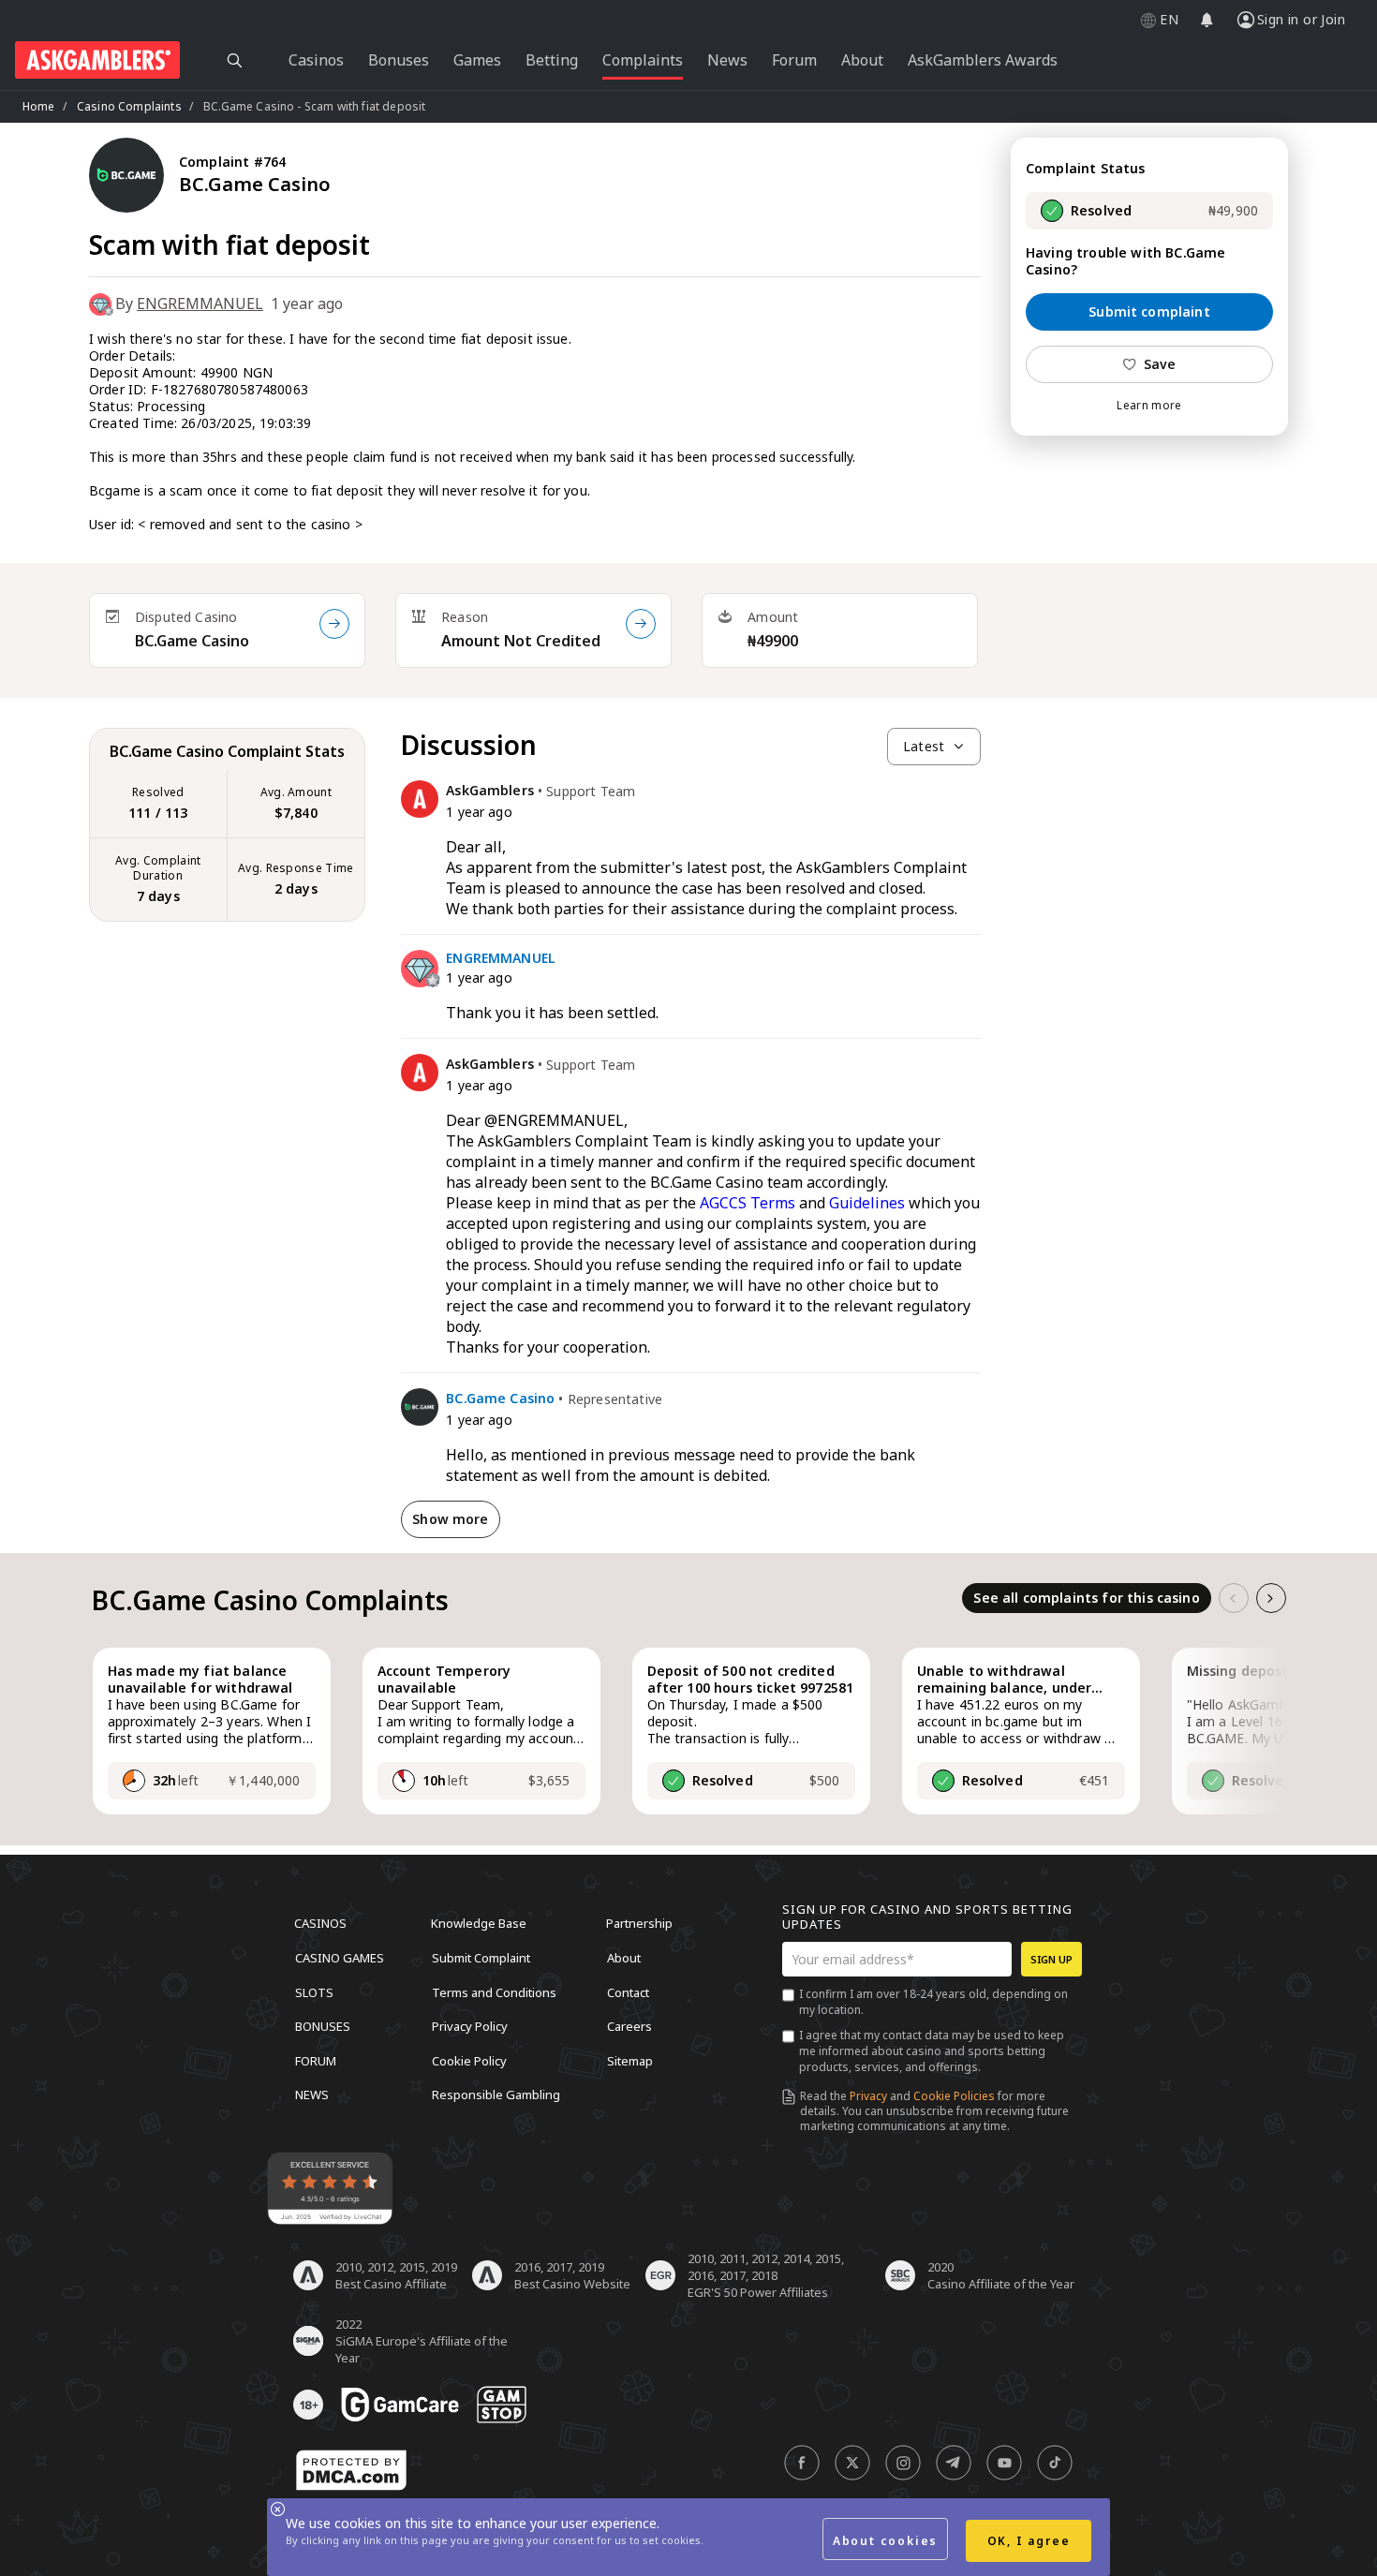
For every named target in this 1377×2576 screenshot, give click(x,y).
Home (39, 106)
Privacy (868, 2096)
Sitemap (630, 2060)
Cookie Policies (954, 2096)
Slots (314, 1991)
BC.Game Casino (192, 641)
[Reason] (641, 624)
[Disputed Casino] (334, 624)
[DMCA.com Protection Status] (351, 2470)
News (312, 2095)
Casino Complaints (129, 106)
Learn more (1149, 406)
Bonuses (323, 2026)
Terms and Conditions (494, 1991)
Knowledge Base (479, 1923)
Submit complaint (1149, 311)
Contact (628, 1991)
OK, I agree (1029, 2541)
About (624, 1958)
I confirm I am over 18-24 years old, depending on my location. (933, 2002)
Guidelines (867, 1203)
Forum (316, 2060)
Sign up (1051, 1959)
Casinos (320, 1923)
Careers (629, 2026)
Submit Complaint (481, 1958)
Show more (450, 1519)
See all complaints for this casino (1086, 1598)
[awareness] (400, 2405)
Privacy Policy (470, 2026)
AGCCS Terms (748, 1203)
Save (1160, 364)
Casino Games (340, 1958)
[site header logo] (97, 60)
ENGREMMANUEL (200, 303)
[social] (802, 2463)
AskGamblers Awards (983, 60)
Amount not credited (521, 641)
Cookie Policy (469, 2060)
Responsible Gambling (496, 2095)
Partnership (639, 1923)
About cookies (885, 2541)
